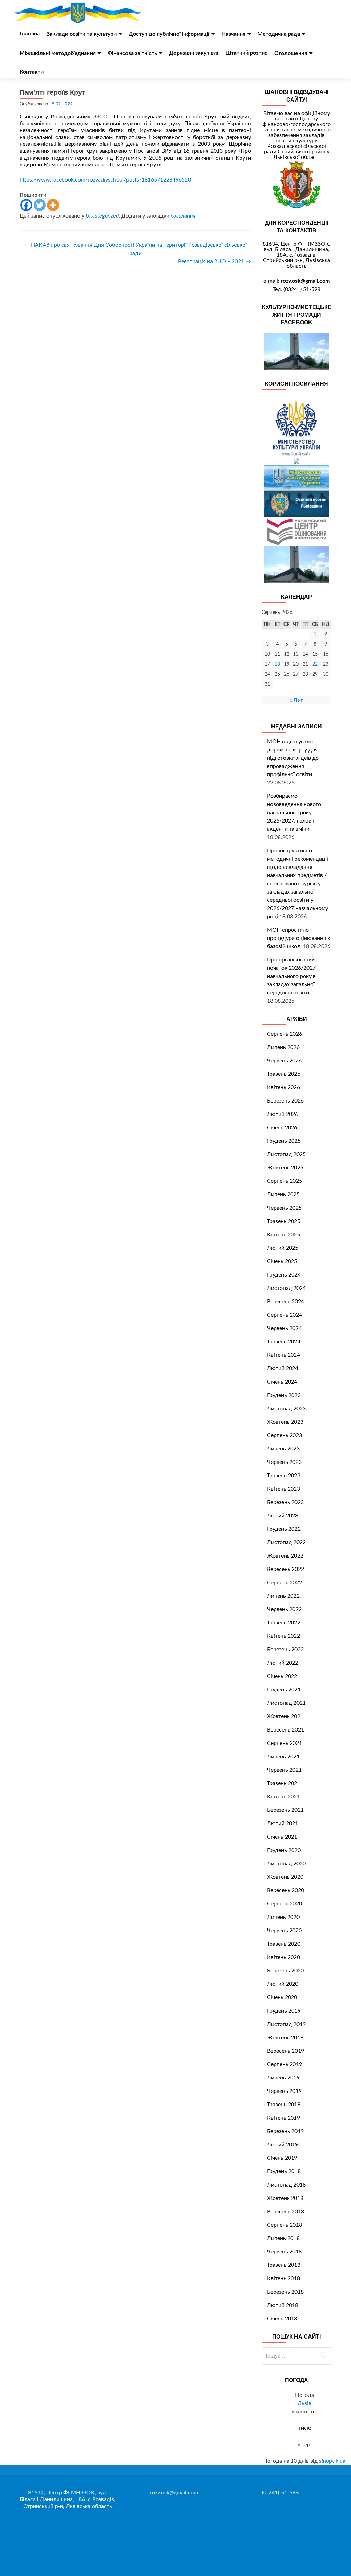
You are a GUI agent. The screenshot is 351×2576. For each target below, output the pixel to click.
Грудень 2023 (284, 1395)
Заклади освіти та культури (82, 34)
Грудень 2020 (284, 1850)
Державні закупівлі (194, 53)
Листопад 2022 (286, 1542)
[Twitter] (40, 205)
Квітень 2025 (283, 1235)
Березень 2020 (285, 1971)
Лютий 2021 (283, 1823)
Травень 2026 (284, 1074)
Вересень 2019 (286, 2051)
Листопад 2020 (286, 1864)
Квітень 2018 (283, 2278)
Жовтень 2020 (285, 1877)
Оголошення (291, 53)
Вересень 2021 (286, 1730)
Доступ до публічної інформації (169, 34)
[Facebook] (26, 205)
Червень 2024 (284, 1328)
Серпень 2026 (285, 1034)
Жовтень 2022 (285, 1556)
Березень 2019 (285, 2131)
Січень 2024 (282, 1382)
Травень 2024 (284, 1342)
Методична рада (279, 34)
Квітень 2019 (283, 2118)
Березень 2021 (285, 1810)
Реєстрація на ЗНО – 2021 (214, 261)
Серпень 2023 (285, 1435)
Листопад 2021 (286, 1703)
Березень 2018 (285, 2292)
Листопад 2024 (286, 1288)
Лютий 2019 (283, 2145)
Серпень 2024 (285, 1315)
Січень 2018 (282, 2319)
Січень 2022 (282, 1676)
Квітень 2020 (283, 1957)
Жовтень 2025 (285, 1168)
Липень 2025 (283, 1194)
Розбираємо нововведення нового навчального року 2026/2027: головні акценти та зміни (294, 813)
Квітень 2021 (283, 1797)
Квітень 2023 (283, 1489)
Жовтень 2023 (285, 1422)
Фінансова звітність (132, 53)
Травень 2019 (284, 2105)
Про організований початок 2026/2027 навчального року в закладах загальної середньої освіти (291, 976)
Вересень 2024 (286, 1302)
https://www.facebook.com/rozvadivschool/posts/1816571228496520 (105, 180)
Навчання (233, 34)
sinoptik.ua (332, 2461)
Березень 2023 (285, 1502)
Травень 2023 (284, 1476)
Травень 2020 (284, 1944)
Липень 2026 (283, 1047)
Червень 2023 (284, 1462)
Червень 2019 (284, 2091)
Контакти (32, 72)
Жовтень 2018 (285, 2198)
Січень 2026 (282, 1128)
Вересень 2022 (286, 1569)
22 (315, 664)
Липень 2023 (283, 1449)
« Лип (297, 700)
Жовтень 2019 (285, 2038)
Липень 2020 (283, 1917)
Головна (30, 34)
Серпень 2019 (285, 2064)
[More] (53, 205)
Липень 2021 (283, 1757)
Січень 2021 (282, 1837)
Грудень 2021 (284, 1690)
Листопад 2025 (286, 1154)
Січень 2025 (282, 1261)
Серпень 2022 (285, 1583)
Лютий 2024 (283, 1368)
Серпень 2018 (285, 2225)
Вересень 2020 (286, 1890)
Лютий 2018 (283, 2305)
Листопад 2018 (286, 2185)
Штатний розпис (246, 53)
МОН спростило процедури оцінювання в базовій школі (299, 938)
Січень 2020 (282, 1997)
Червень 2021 (284, 1770)
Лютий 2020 (283, 1984)
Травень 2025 (284, 1221)
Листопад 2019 (286, 2024)
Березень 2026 (285, 1101)
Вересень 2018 (286, 2212)
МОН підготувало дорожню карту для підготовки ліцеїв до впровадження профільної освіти (293, 758)
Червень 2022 (284, 1609)
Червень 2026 (284, 1061)
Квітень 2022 (283, 1636)
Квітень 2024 (283, 1355)
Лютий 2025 (283, 1248)
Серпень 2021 (285, 1743)
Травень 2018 (284, 2265)
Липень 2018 (283, 2238)
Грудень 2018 (284, 2171)
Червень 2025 (284, 1208)
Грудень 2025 (284, 1141)
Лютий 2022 (283, 1663)
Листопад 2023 (286, 1409)
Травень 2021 (284, 1783)
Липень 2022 (283, 1596)
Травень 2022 (284, 1623)
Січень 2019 (282, 2158)
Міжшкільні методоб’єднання (58, 53)
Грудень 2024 (284, 1275)
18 (277, 664)
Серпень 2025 (285, 1181)
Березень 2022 (285, 1650)
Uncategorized (102, 216)
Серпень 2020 (285, 1904)
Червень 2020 (284, 1931)
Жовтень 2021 (285, 1716)
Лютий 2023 (283, 1516)
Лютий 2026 (283, 1114)
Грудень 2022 (284, 1529)
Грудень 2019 (284, 2011)
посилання (183, 216)
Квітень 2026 (283, 1087)
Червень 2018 (284, 2252)
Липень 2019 (283, 2078)
